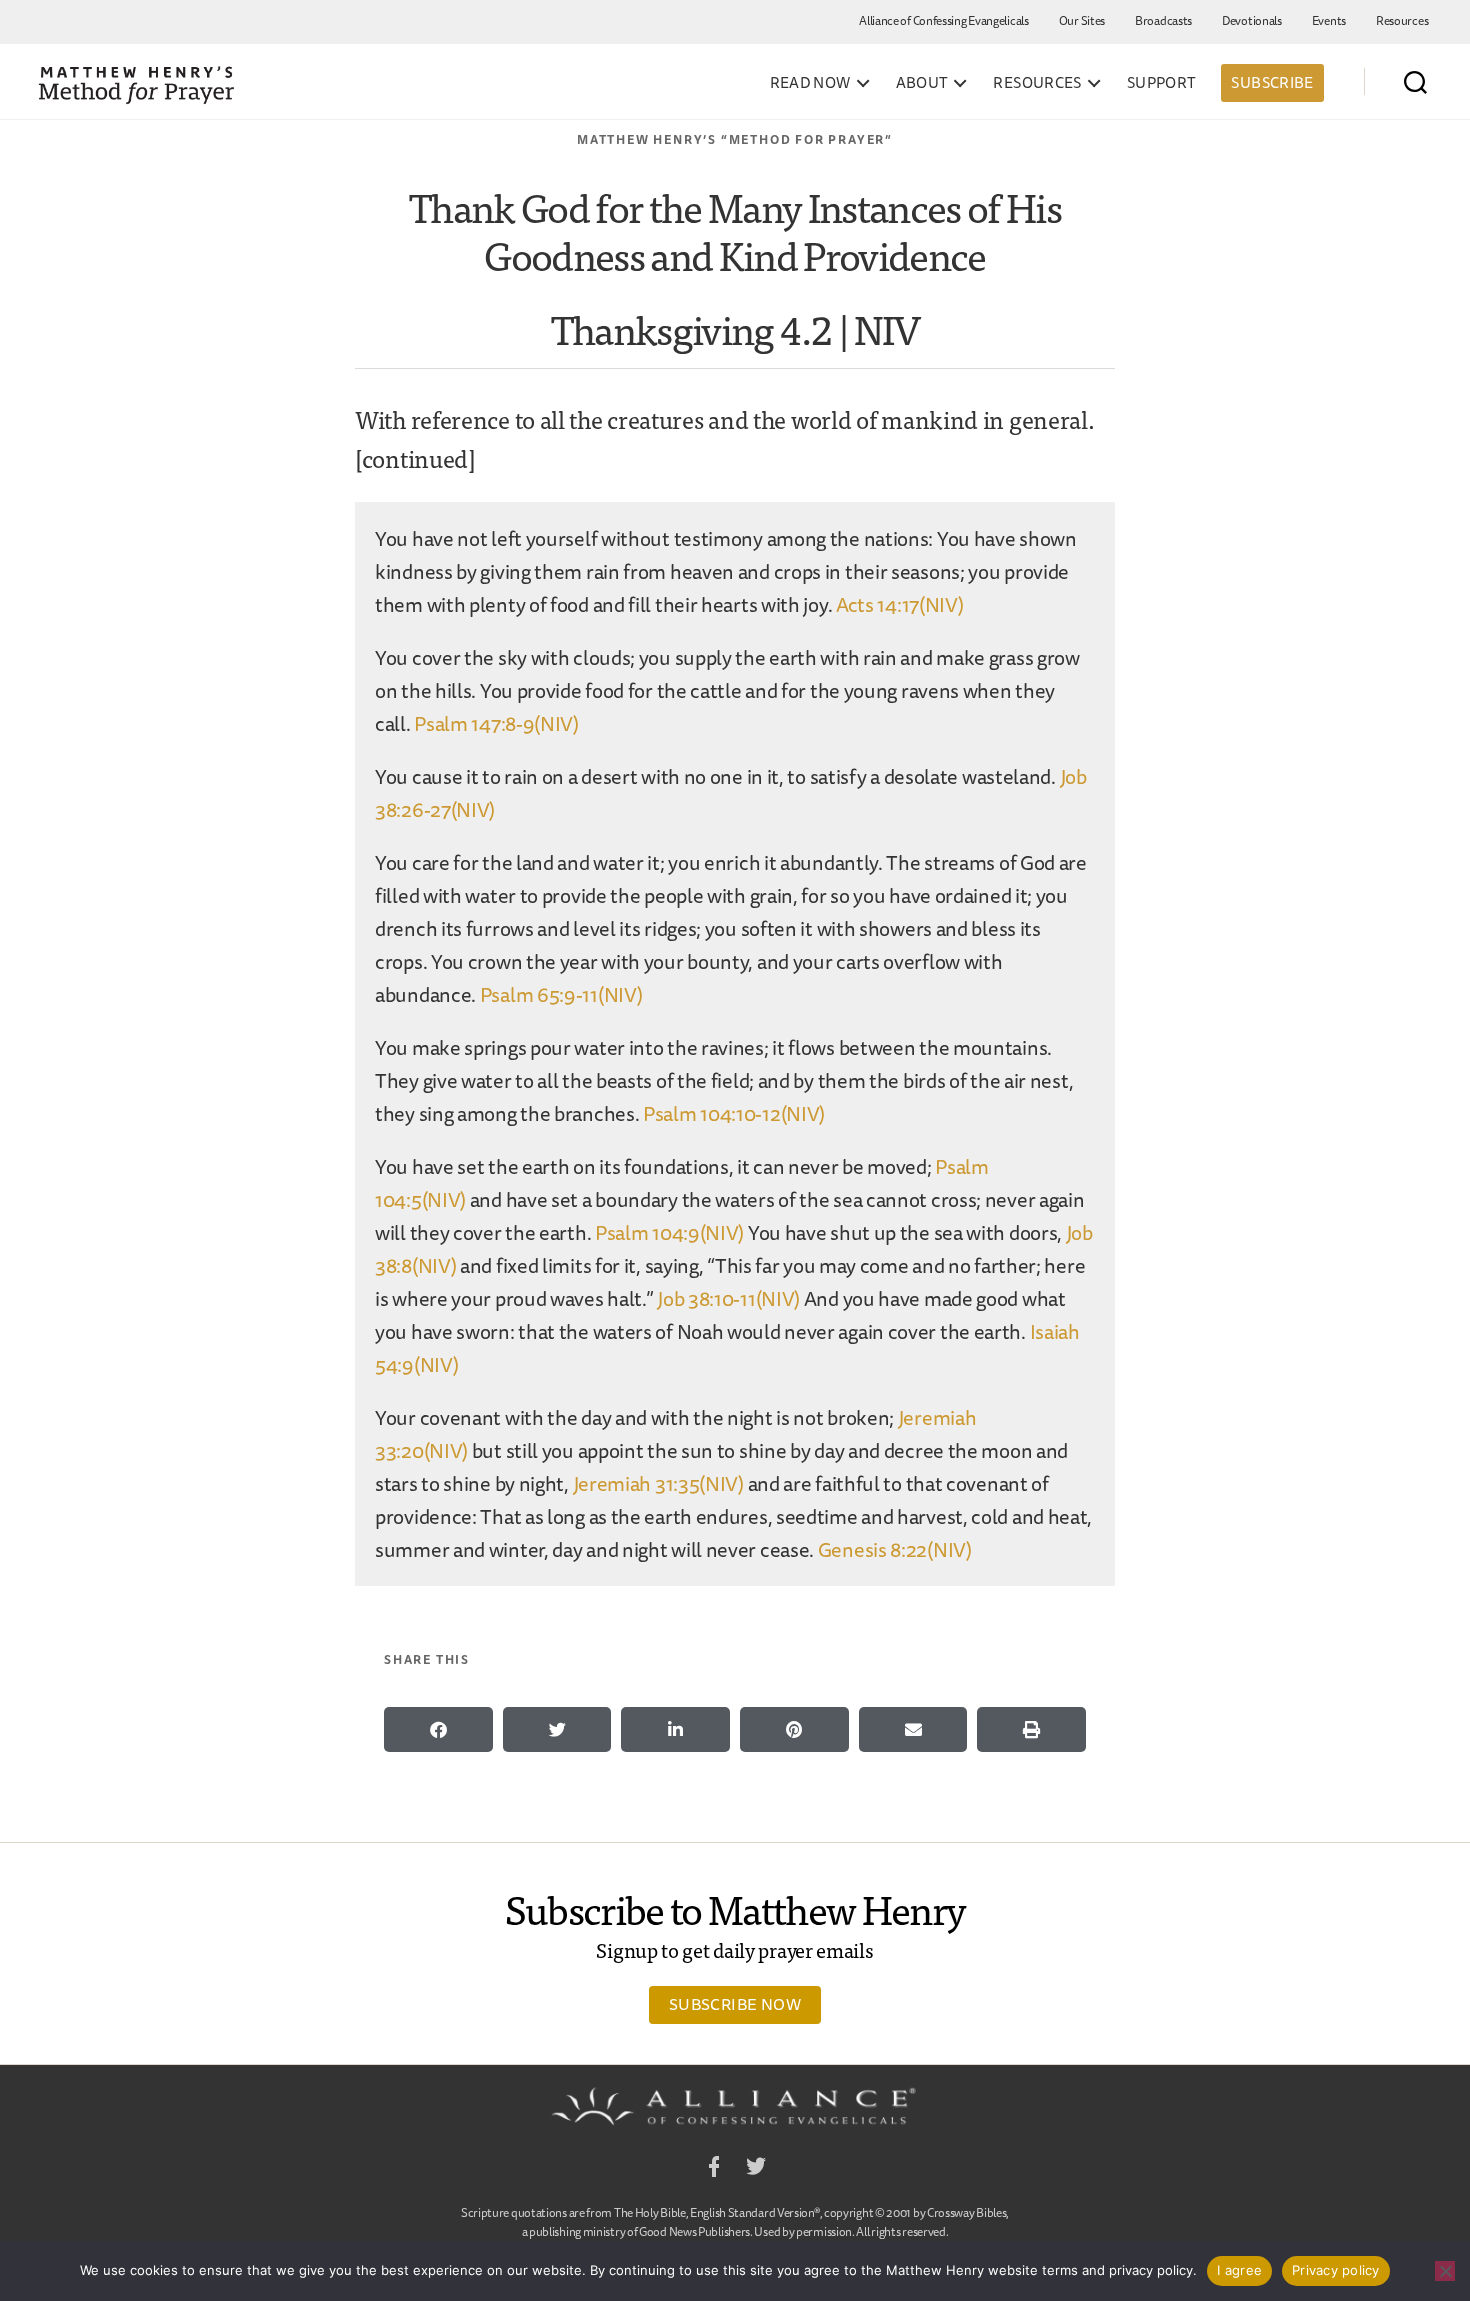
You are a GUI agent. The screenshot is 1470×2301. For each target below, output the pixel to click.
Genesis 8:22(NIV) (895, 1549)
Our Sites (1082, 20)
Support (1162, 83)
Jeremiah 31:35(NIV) (658, 1483)
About (922, 83)
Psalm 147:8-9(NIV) (496, 723)
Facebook (714, 2169)
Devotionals (1252, 20)
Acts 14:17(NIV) (900, 604)
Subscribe (1272, 82)
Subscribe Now (735, 2004)
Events (1329, 20)
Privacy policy (1336, 2270)
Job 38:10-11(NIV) (728, 1298)
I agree (1239, 2270)
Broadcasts (1163, 20)
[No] (1445, 2271)
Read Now (810, 83)
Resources (1402, 20)
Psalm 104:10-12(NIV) (734, 1113)
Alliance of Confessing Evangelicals (944, 20)
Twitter (756, 2169)
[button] (438, 1729)
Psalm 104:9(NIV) (669, 1232)
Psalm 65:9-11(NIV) (561, 994)
